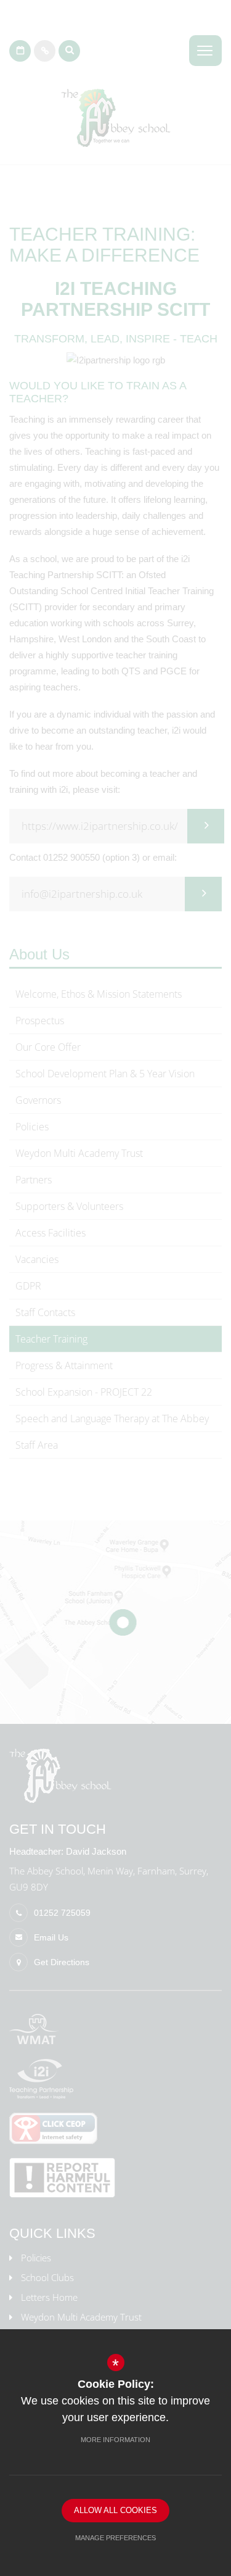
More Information (115, 2440)
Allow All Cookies (115, 2510)
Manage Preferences (115, 2538)
